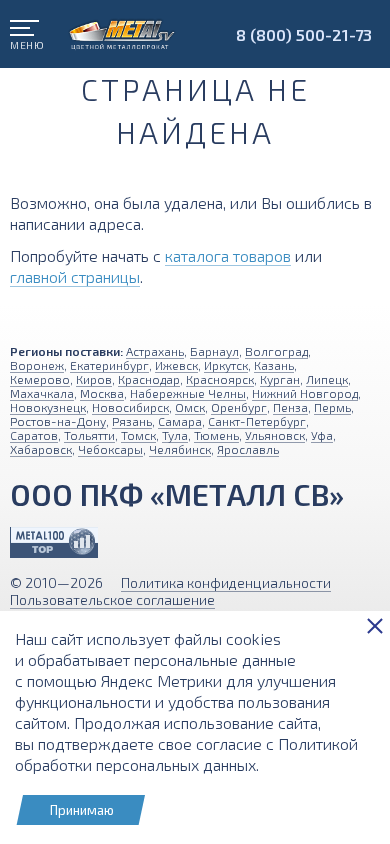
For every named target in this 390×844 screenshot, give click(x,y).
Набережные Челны (188, 393)
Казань (274, 365)
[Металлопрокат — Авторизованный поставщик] (54, 542)
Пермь (332, 407)
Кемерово (40, 379)
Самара (180, 421)
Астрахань (155, 351)
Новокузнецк (48, 407)
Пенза (290, 407)
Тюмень (216, 435)
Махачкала (42, 393)
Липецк (327, 379)
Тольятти (89, 435)
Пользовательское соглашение (112, 599)
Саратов (34, 435)
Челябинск (180, 449)
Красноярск (220, 379)
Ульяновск (275, 435)
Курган (280, 379)
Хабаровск (41, 449)
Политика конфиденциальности (226, 582)
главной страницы (75, 276)
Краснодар (149, 379)
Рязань (132, 421)
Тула (175, 435)
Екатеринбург (109, 365)
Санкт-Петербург (257, 421)
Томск (138, 435)
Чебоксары (110, 449)
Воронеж (37, 365)
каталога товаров (228, 255)
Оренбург (239, 407)
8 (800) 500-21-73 (304, 34)
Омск (190, 407)
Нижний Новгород (305, 393)
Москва (102, 393)
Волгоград (276, 351)
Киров (94, 379)
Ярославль (248, 449)
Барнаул (214, 351)
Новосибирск (130, 407)
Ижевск (176, 365)
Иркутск (226, 365)
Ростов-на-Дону (58, 421)
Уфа (322, 435)
